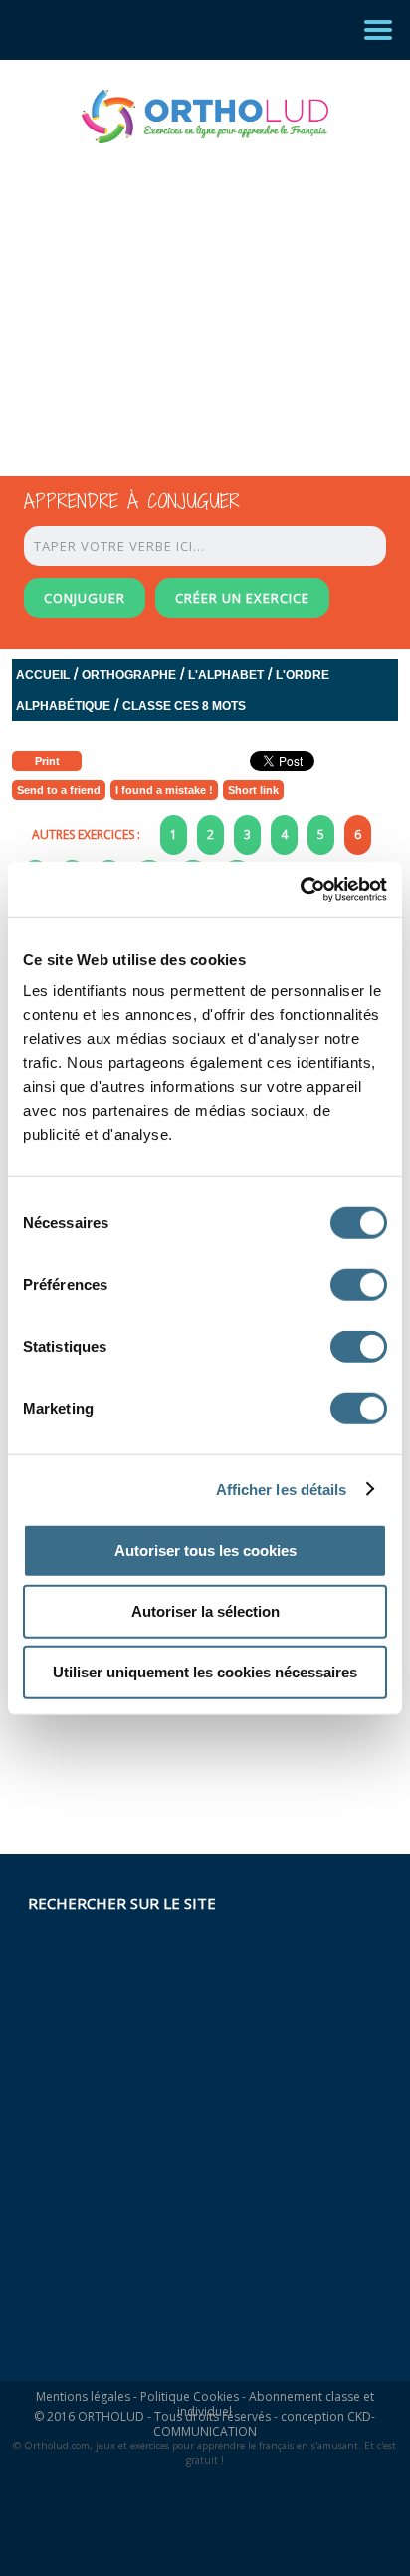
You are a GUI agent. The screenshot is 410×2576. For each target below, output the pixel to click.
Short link (253, 790)
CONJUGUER (85, 598)
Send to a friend (59, 790)
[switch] (359, 1285)
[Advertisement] (187, 292)
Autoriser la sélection (205, 1611)
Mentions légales (83, 2396)
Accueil (43, 675)
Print (47, 761)
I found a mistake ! (164, 790)
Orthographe (129, 675)
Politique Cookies (190, 2396)
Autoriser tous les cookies (205, 1550)
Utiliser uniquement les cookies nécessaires (205, 1672)
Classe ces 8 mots (184, 706)
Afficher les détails (282, 1489)
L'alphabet (226, 675)
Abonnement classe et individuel (276, 2404)
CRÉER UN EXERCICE (242, 598)
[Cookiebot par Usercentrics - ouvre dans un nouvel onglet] (300, 890)
